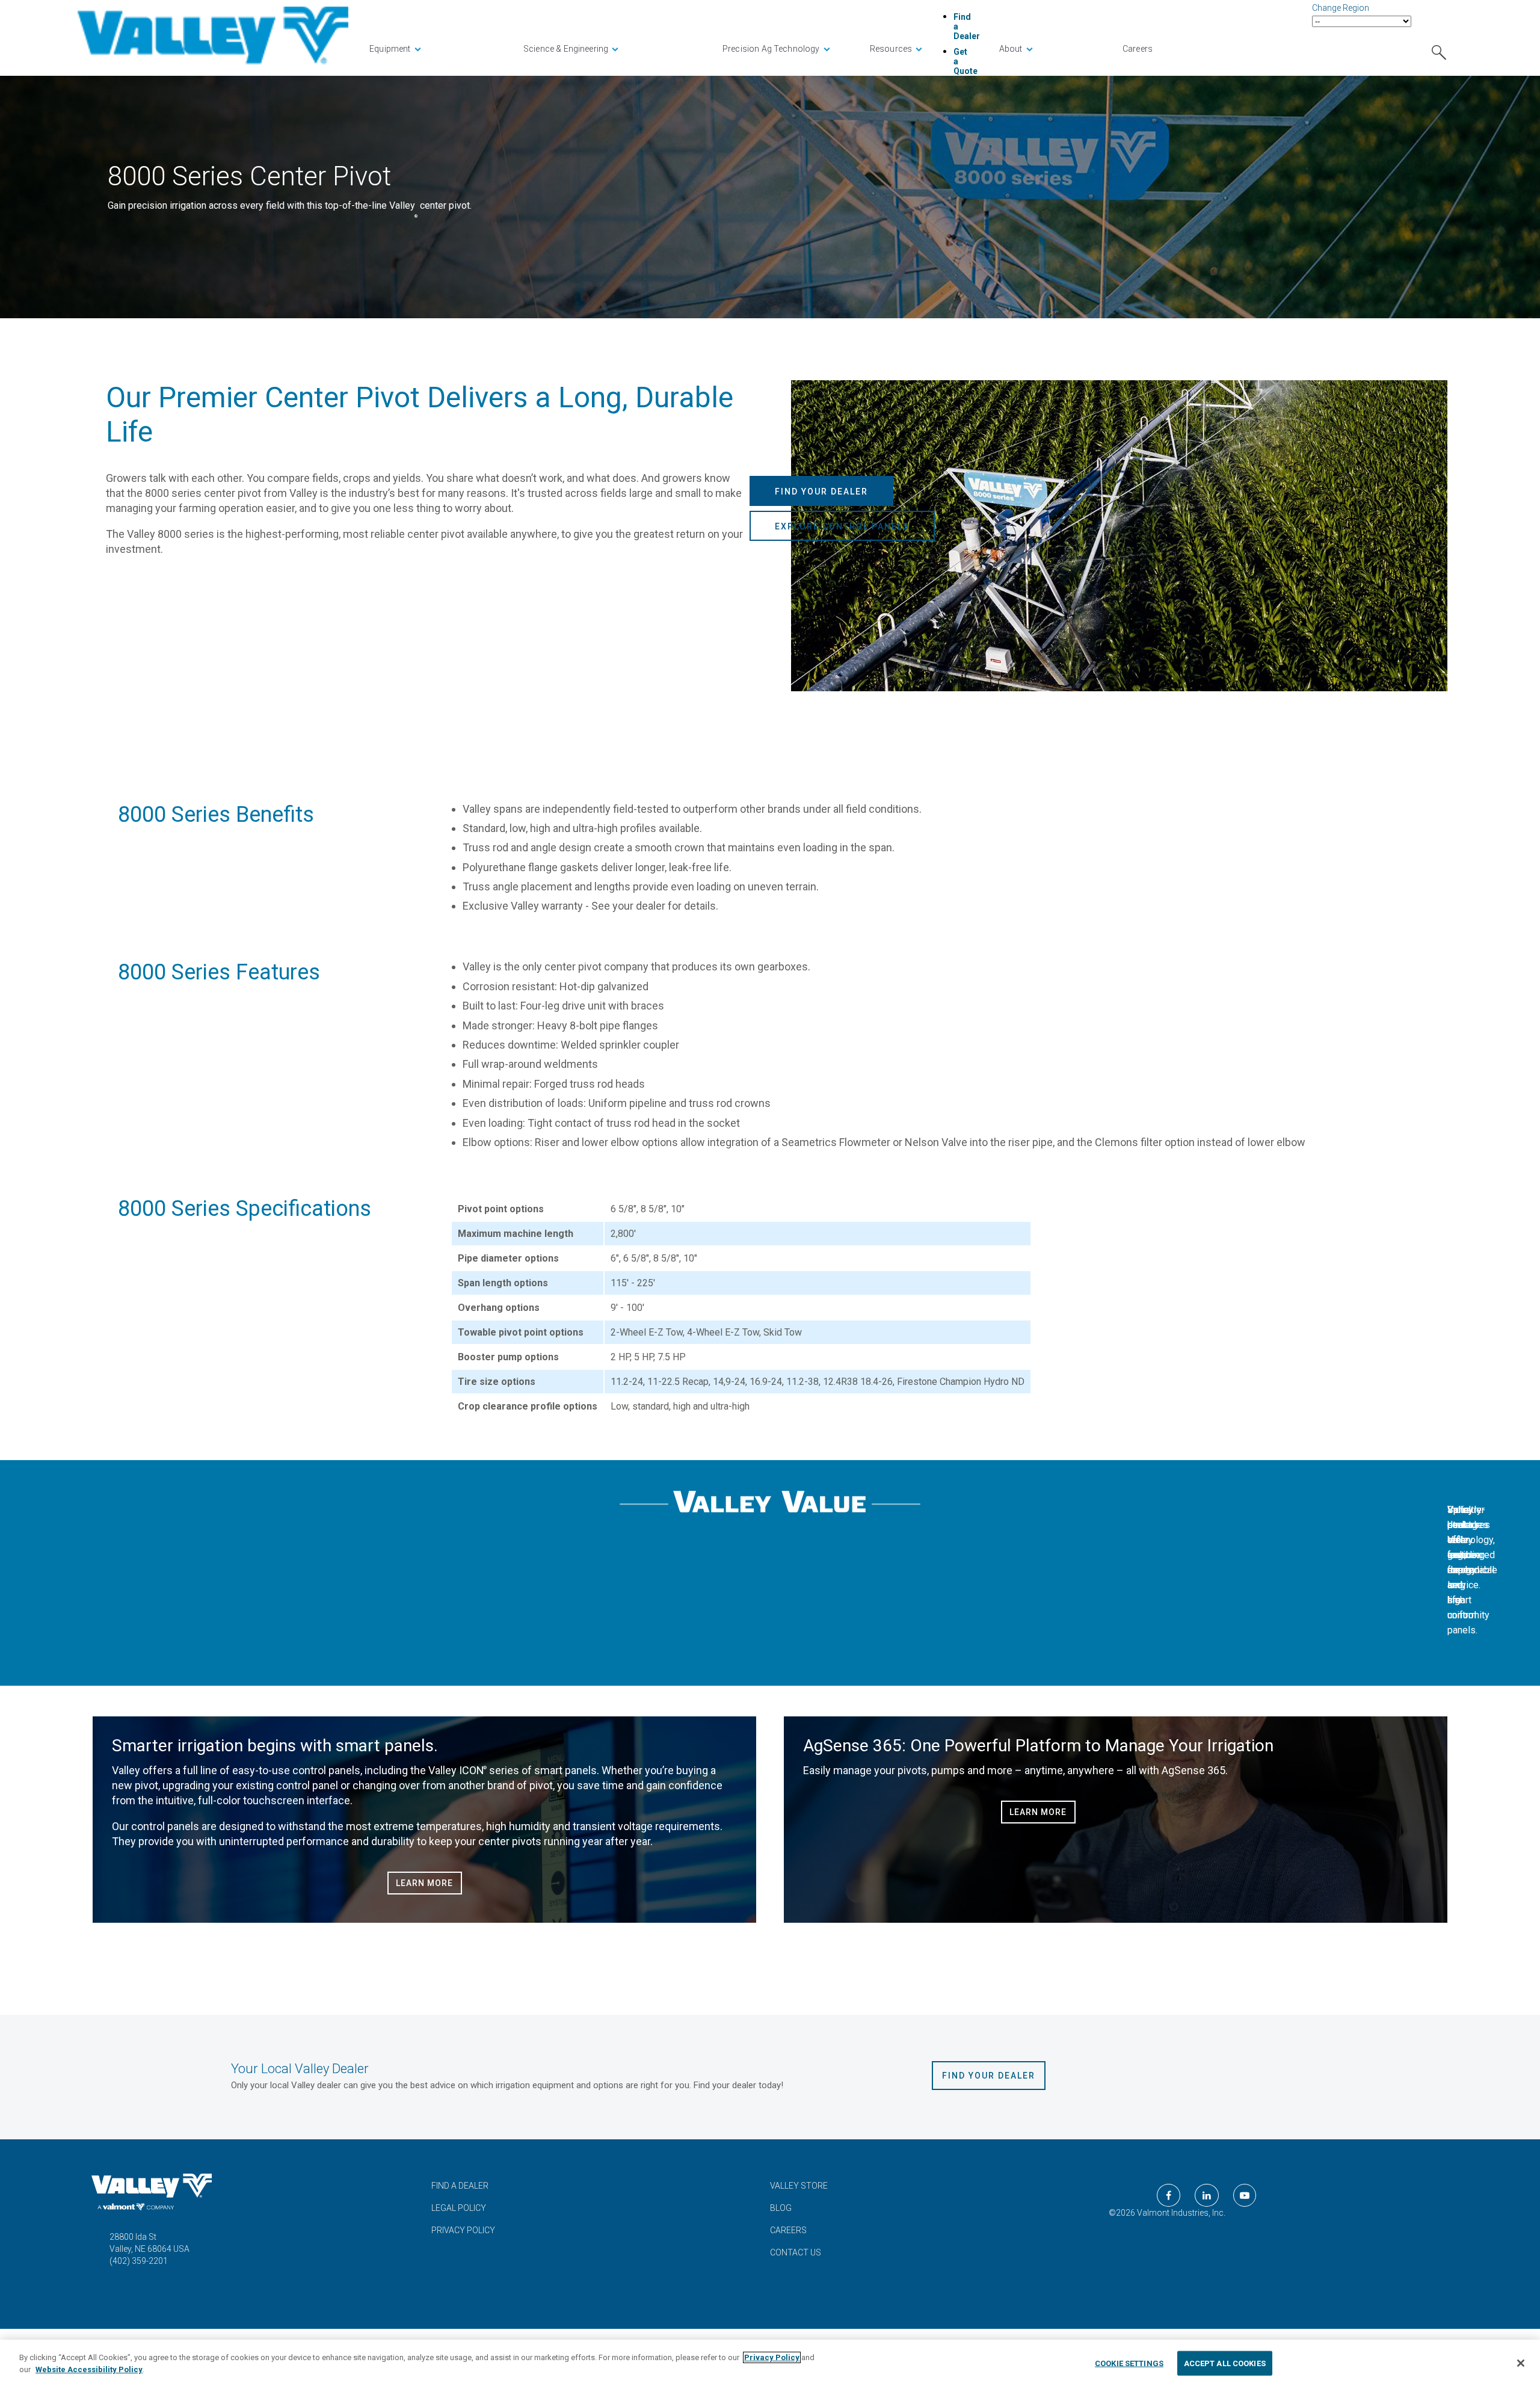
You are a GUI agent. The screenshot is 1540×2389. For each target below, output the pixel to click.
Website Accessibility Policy (89, 2369)
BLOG (781, 2208)
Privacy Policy (463, 2230)
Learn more (424, 1883)
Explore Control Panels (842, 526)
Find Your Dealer (821, 492)
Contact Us (796, 2252)
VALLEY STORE (799, 2186)
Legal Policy (459, 2208)
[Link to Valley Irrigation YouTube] (1245, 2195)
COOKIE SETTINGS (1129, 2363)
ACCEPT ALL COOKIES (1225, 2363)
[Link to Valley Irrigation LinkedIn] (1207, 2195)
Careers (788, 2230)
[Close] (1521, 2363)
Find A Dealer (460, 2186)
